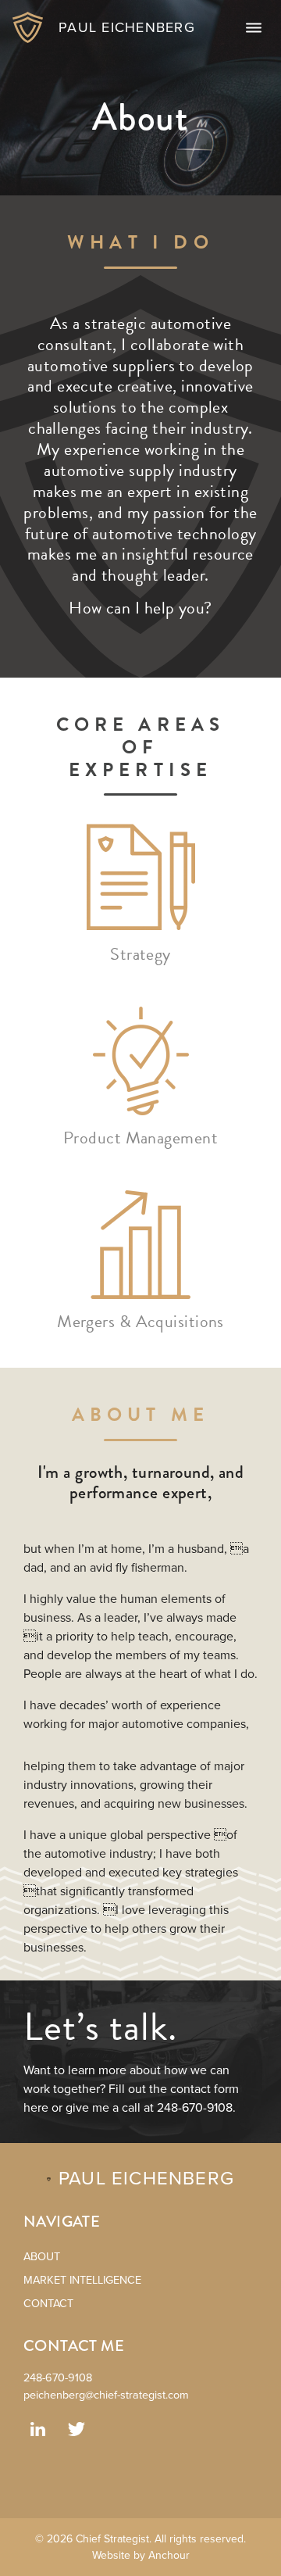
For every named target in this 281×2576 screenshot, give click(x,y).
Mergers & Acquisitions (140, 1321)
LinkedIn (37, 2429)
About (42, 2257)
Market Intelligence (82, 2280)
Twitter (76, 2429)
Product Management (140, 1138)
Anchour (169, 2555)
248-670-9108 (58, 2378)
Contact (48, 2304)
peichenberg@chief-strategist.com (106, 2395)
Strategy (140, 954)
